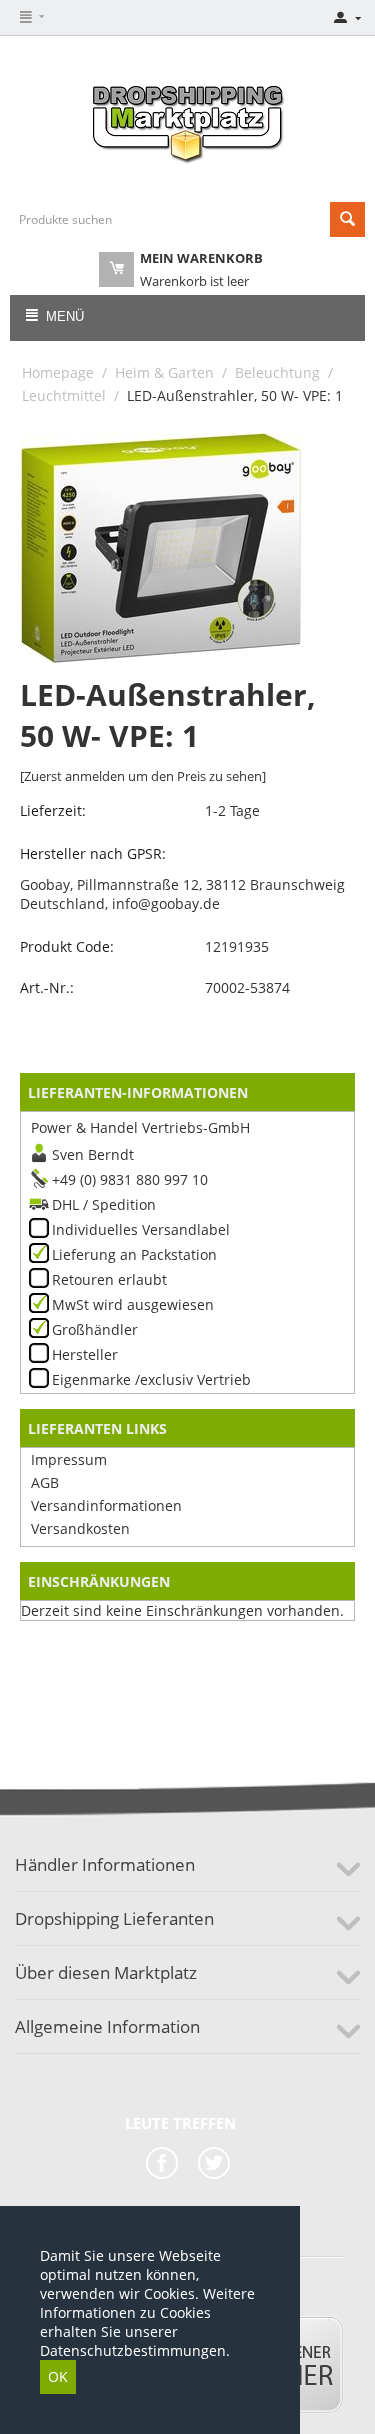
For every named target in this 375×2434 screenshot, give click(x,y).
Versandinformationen (106, 1505)
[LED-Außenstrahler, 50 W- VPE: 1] (161, 548)
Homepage (58, 372)
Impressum (69, 1459)
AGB (45, 1482)
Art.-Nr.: (47, 987)
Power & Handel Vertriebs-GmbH (140, 1127)
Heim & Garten (164, 372)
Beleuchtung (277, 372)
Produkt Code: (67, 946)
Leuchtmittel (64, 395)
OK (58, 2376)
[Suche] (347, 219)
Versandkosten (80, 1528)
